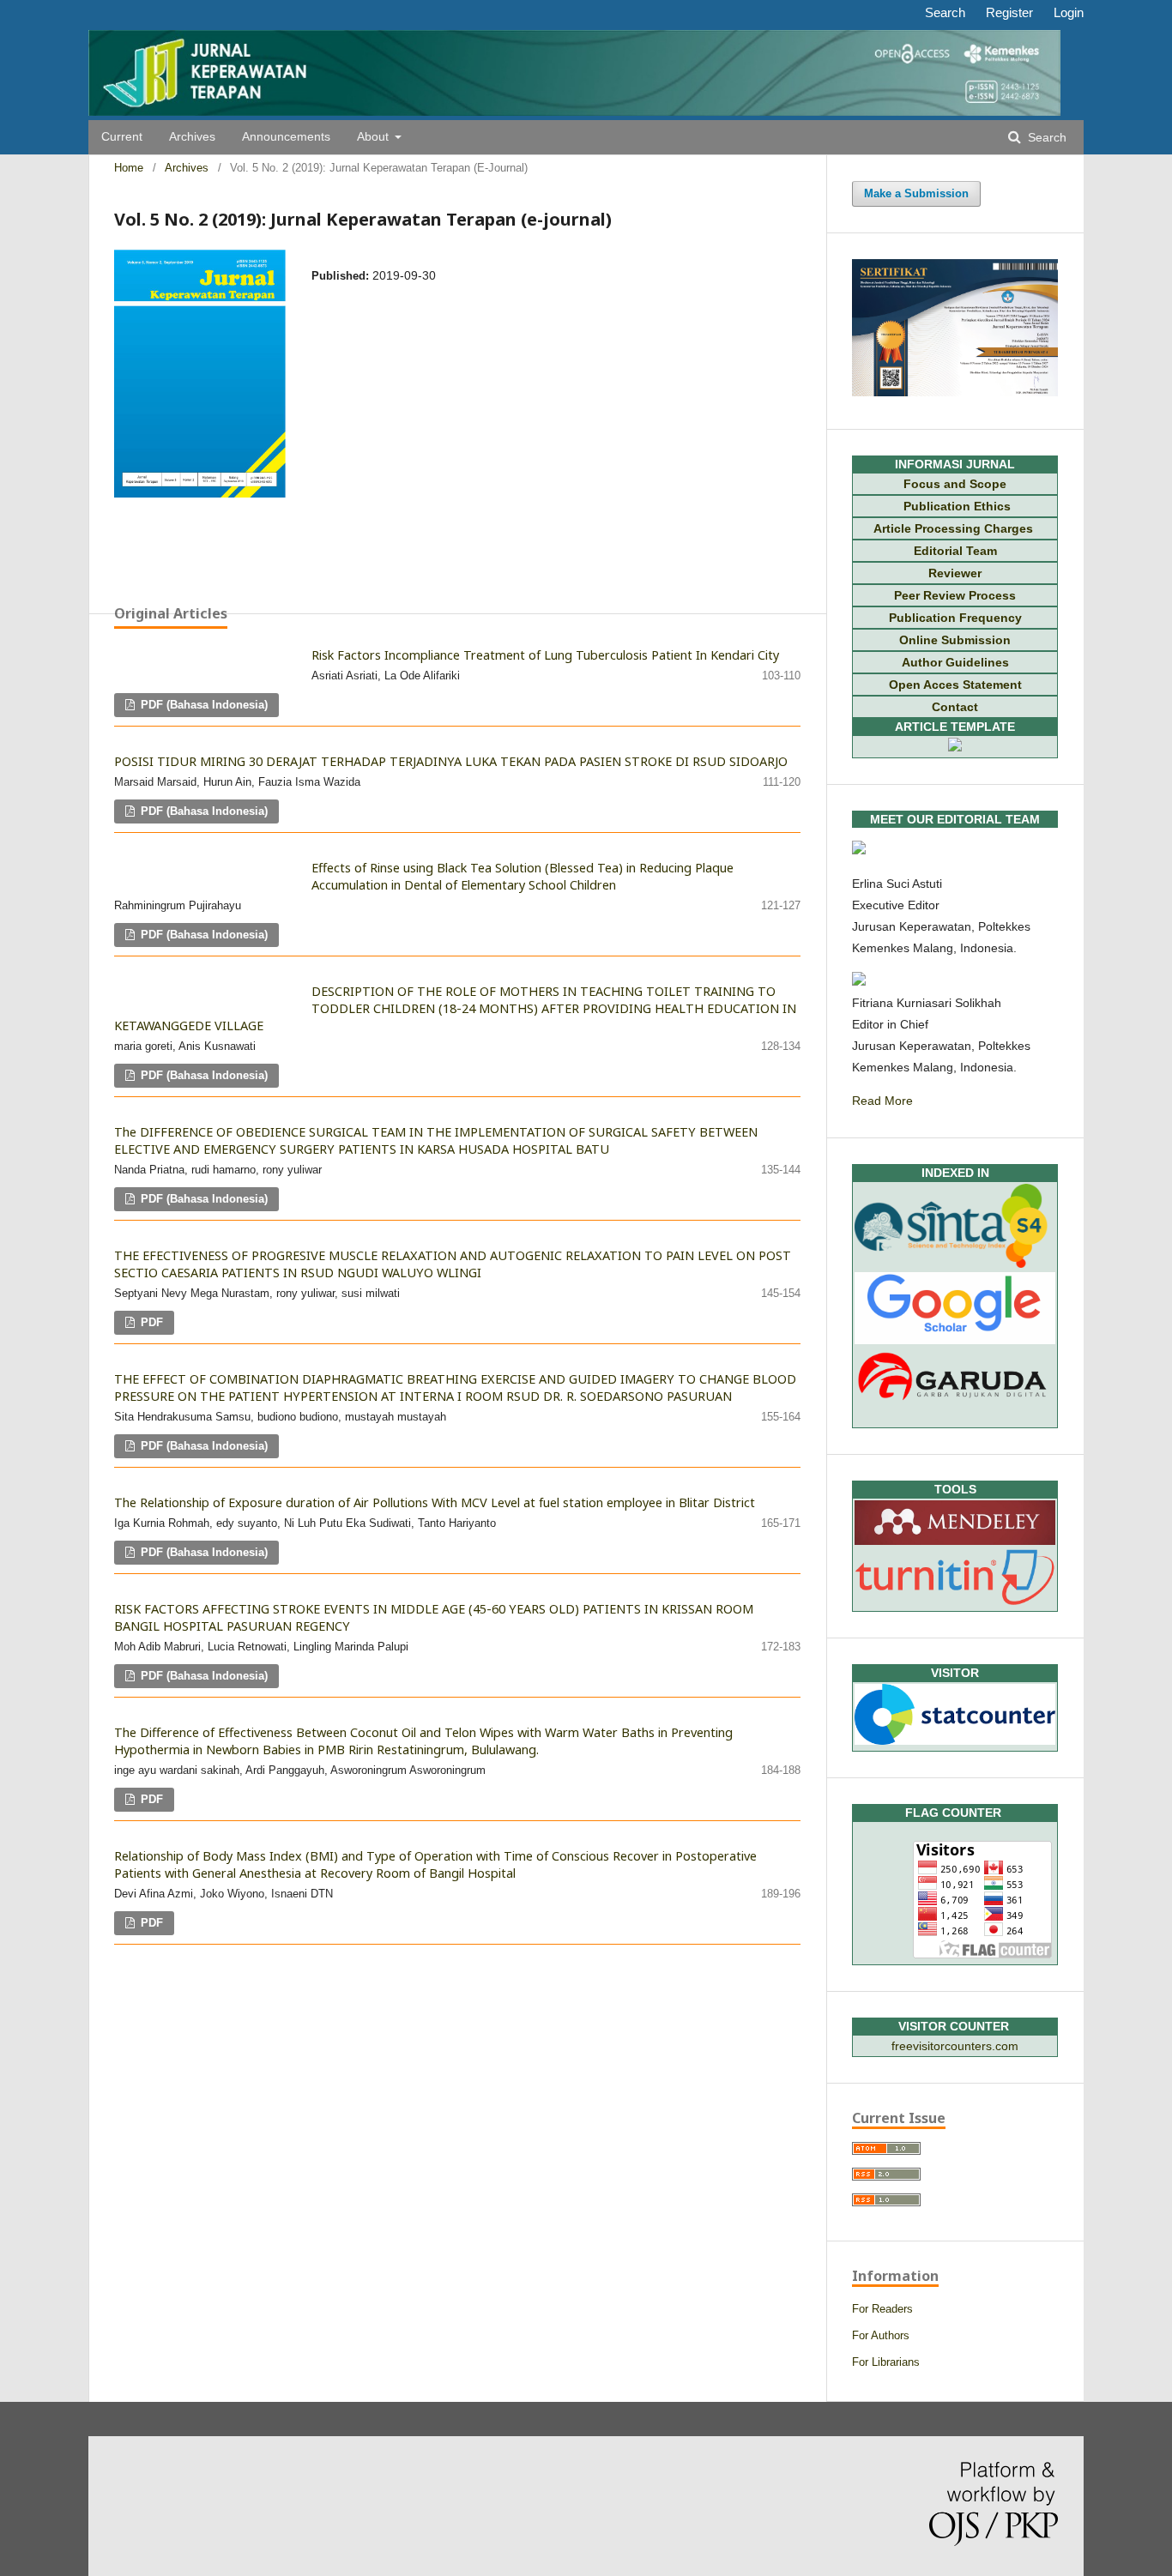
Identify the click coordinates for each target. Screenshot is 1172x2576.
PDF (150, 1322)
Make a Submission (916, 193)
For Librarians (886, 2362)
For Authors (881, 2335)
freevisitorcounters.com (955, 2046)
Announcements (286, 137)
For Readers (882, 2309)
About (375, 137)
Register (1009, 12)
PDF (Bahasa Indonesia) (202, 705)
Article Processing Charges (955, 528)
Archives (192, 137)
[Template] (955, 747)
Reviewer (955, 573)
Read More (882, 1101)
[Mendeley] (955, 1541)
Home (129, 168)
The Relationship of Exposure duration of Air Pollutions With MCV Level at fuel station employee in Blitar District (435, 1502)
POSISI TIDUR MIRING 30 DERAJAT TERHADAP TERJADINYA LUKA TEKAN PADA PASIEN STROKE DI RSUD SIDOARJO (451, 761)
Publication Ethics (955, 506)
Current (122, 137)
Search (1045, 138)
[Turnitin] (955, 1601)
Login (1069, 12)
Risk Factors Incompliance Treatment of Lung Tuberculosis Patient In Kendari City (545, 655)
